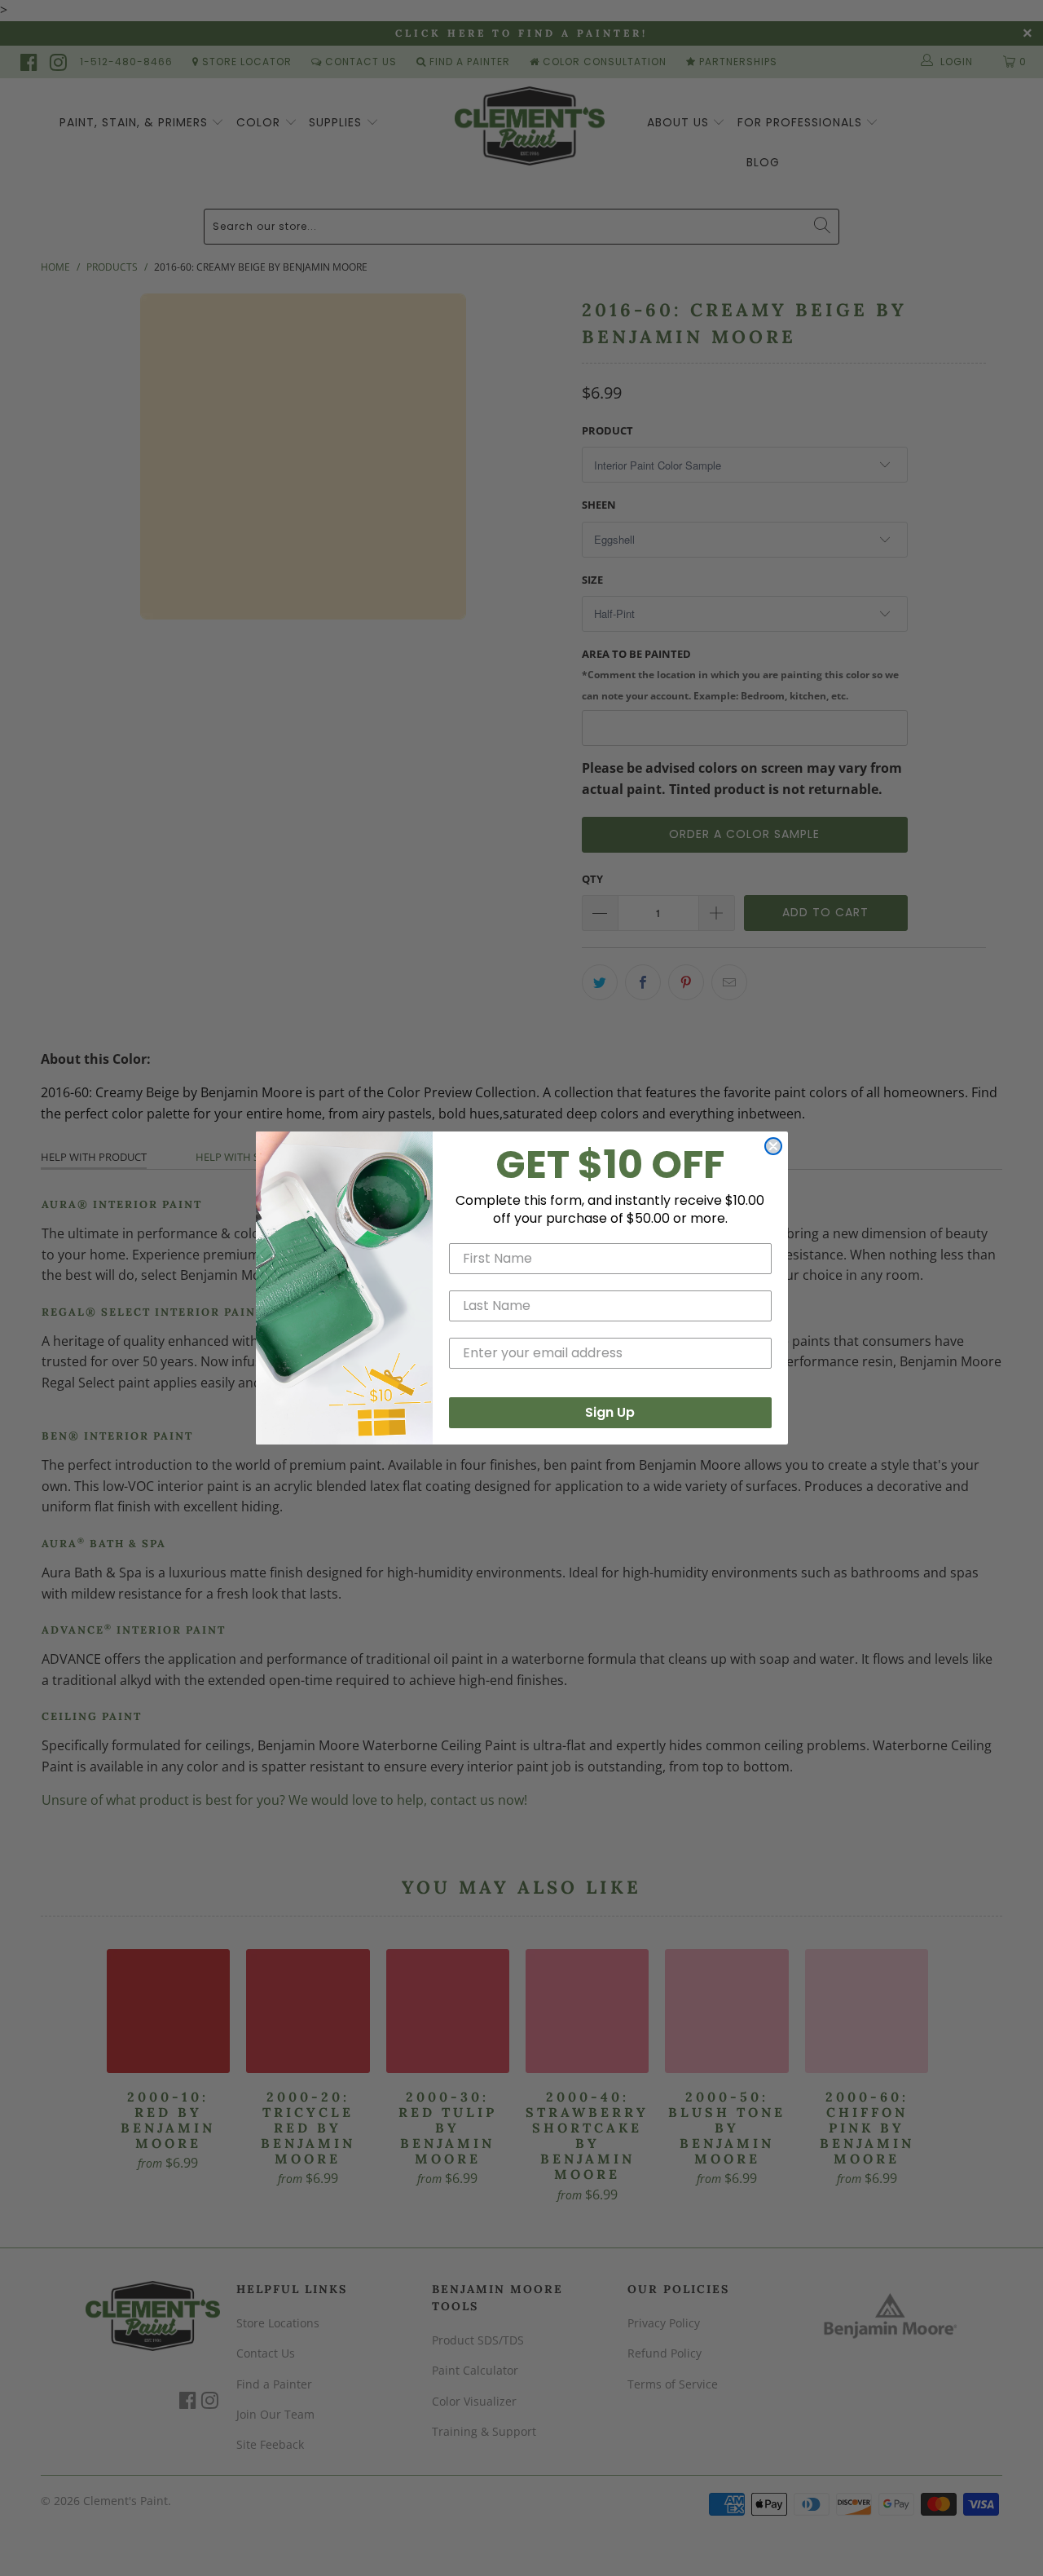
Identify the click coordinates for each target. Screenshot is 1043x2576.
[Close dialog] (773, 1146)
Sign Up (610, 1412)
